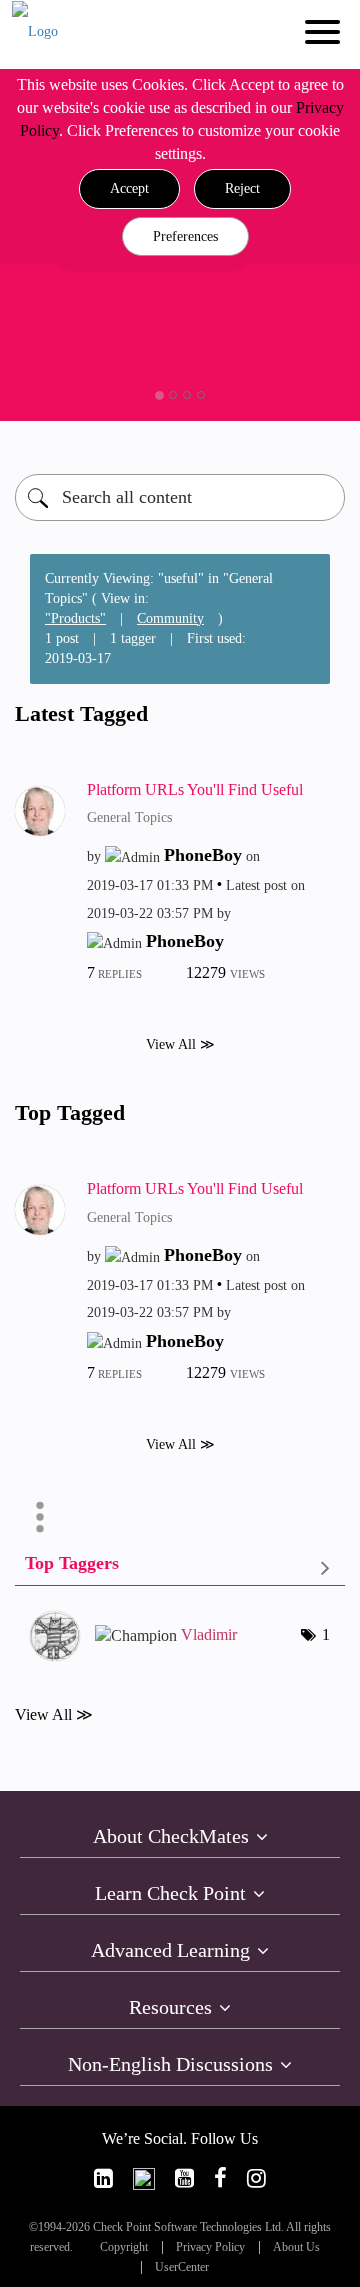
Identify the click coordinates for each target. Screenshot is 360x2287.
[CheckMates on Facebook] (220, 2178)
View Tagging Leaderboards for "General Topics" (180, 1567)
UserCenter (182, 2267)
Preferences (185, 236)
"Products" (75, 618)
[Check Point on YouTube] (184, 2178)
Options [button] (40, 1517)
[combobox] (180, 497)
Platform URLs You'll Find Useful (195, 789)
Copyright (124, 2247)
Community (170, 618)
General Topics (129, 817)
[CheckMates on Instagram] (256, 2178)
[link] (103, 2178)
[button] (129, 189)
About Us (296, 2247)
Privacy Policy (210, 2247)
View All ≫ (180, 1044)
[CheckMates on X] (144, 2178)
